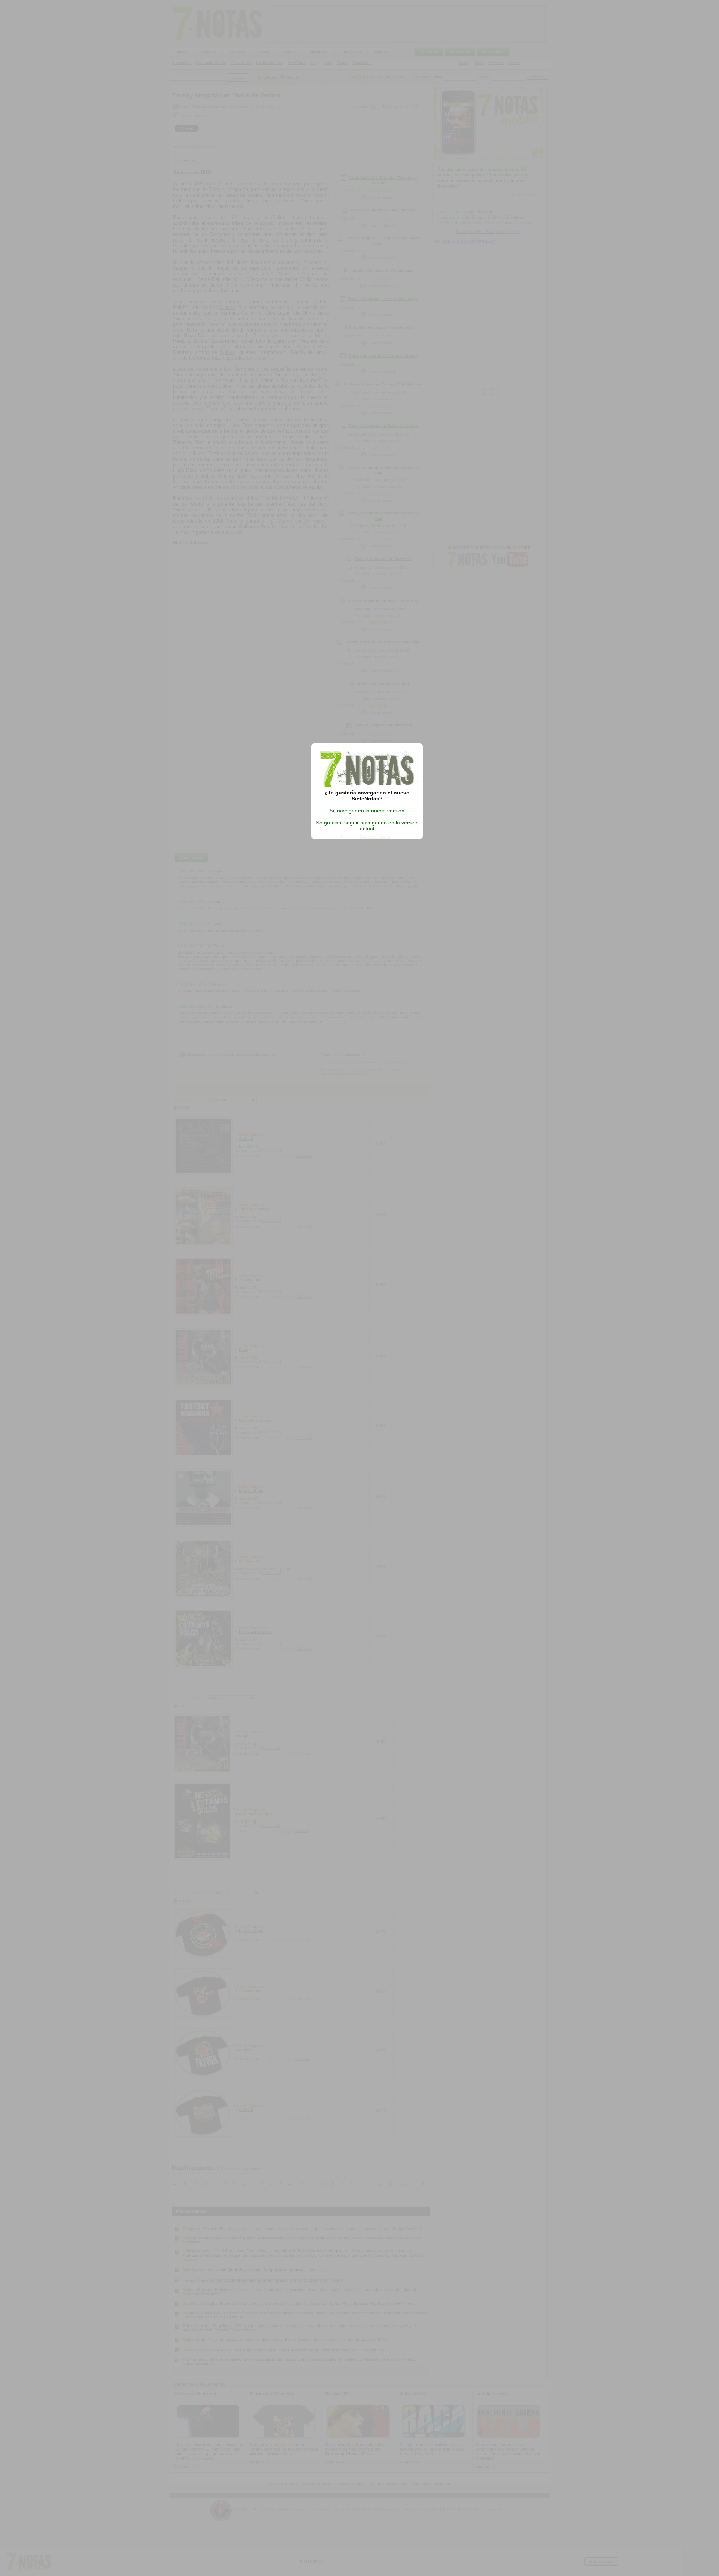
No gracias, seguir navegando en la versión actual (367, 826)
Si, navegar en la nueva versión (367, 811)
